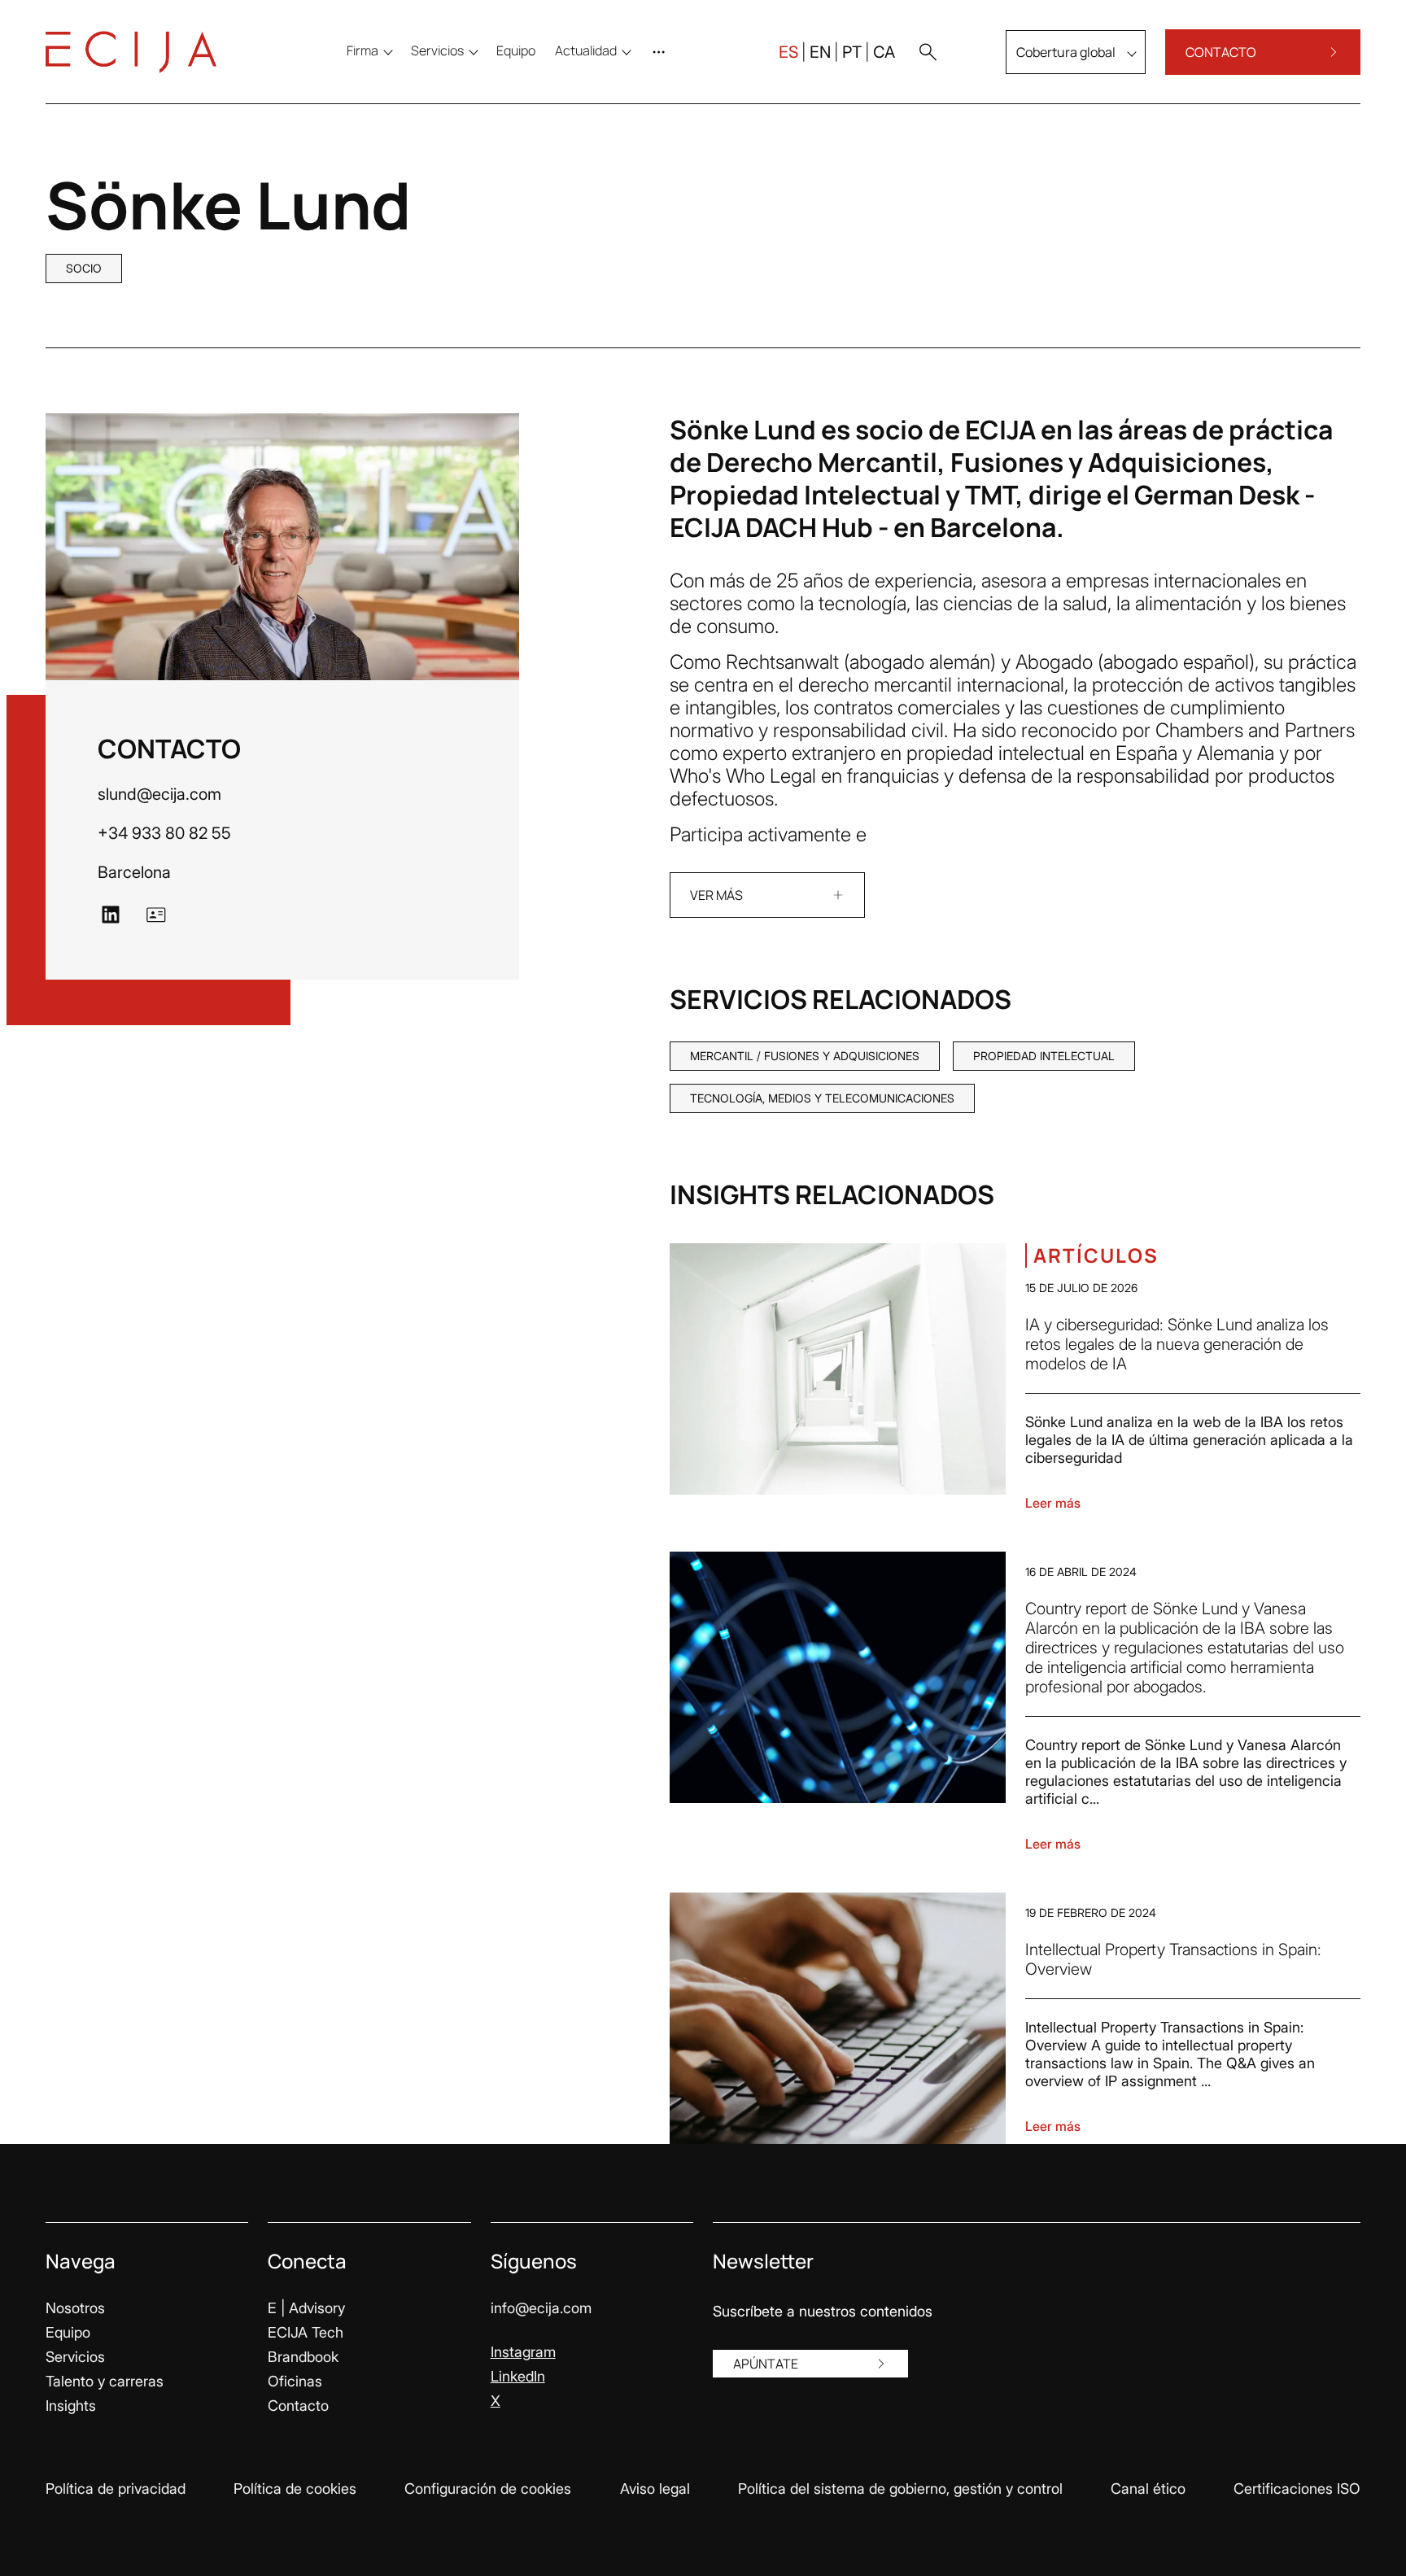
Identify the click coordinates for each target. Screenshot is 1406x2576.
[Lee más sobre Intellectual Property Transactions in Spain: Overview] (838, 2018)
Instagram (523, 2352)
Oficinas (295, 2381)
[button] (928, 52)
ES (788, 52)
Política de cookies (295, 2489)
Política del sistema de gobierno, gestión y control (900, 2489)
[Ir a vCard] (156, 915)
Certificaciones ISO (1297, 2489)
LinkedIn (518, 2376)
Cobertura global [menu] (1066, 52)
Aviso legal (655, 2489)
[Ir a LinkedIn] (111, 915)
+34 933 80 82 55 (164, 833)
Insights (71, 2406)
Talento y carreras (105, 2381)
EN (820, 52)
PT (852, 52)
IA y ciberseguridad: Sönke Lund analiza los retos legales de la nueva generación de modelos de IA (1177, 1344)
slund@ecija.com (159, 794)
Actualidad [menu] (586, 50)
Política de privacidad (116, 2489)
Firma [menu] (362, 50)
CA (884, 52)
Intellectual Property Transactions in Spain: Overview (1173, 1959)
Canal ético (1148, 2489)
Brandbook (303, 2357)
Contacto (298, 2406)
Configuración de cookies (488, 2489)
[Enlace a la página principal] (131, 52)
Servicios (75, 2357)
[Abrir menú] (662, 52)
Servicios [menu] (437, 50)
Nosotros (75, 2308)
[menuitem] (516, 50)
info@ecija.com (541, 2308)
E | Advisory (306, 2308)
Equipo (68, 2332)
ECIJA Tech (306, 2332)
